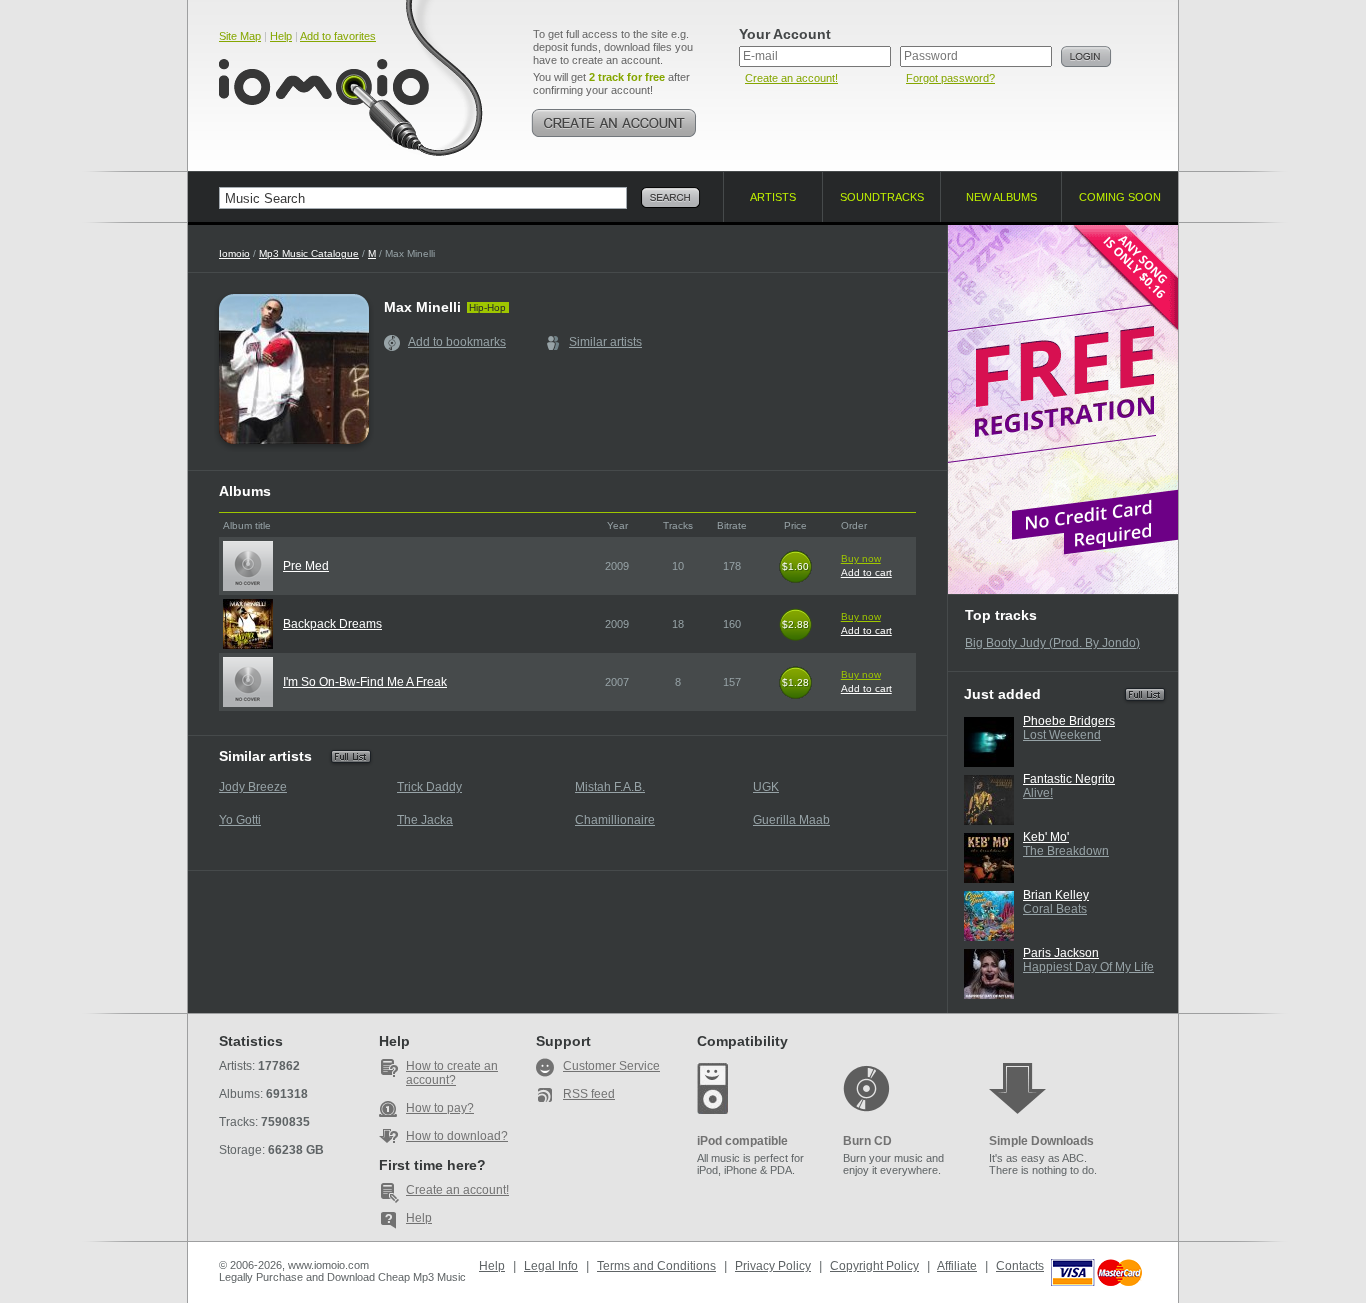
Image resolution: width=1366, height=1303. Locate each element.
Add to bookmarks (457, 342)
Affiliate (957, 1266)
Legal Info (551, 1266)
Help (281, 36)
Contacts (1020, 1266)
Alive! (1038, 793)
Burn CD (867, 1141)
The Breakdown (1066, 851)
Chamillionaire (615, 820)
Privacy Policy (773, 1266)
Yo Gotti (240, 820)
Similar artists (605, 342)
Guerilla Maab (791, 820)
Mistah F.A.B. (610, 787)
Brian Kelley (1056, 895)
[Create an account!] (614, 123)
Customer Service (611, 1066)
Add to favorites (338, 36)
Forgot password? (950, 78)
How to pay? (440, 1108)
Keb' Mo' (1046, 837)
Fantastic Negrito (1069, 779)
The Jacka (425, 820)
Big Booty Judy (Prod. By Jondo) (1052, 643)
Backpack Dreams (332, 624)
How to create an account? (452, 1073)
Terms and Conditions (656, 1266)
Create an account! (791, 78)
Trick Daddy (429, 787)
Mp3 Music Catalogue (309, 253)
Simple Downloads (1041, 1141)
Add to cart (866, 572)
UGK (766, 787)
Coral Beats (1055, 909)
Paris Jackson (1061, 953)
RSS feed (589, 1094)
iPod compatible (742, 1141)
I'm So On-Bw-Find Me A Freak (365, 682)
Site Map (240, 36)
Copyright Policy (874, 1266)
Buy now (861, 558)
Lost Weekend (1062, 735)
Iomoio (234, 253)
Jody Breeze (253, 787)
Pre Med (306, 566)
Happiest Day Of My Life (1088, 967)
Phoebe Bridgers (1069, 721)
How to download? (457, 1136)
